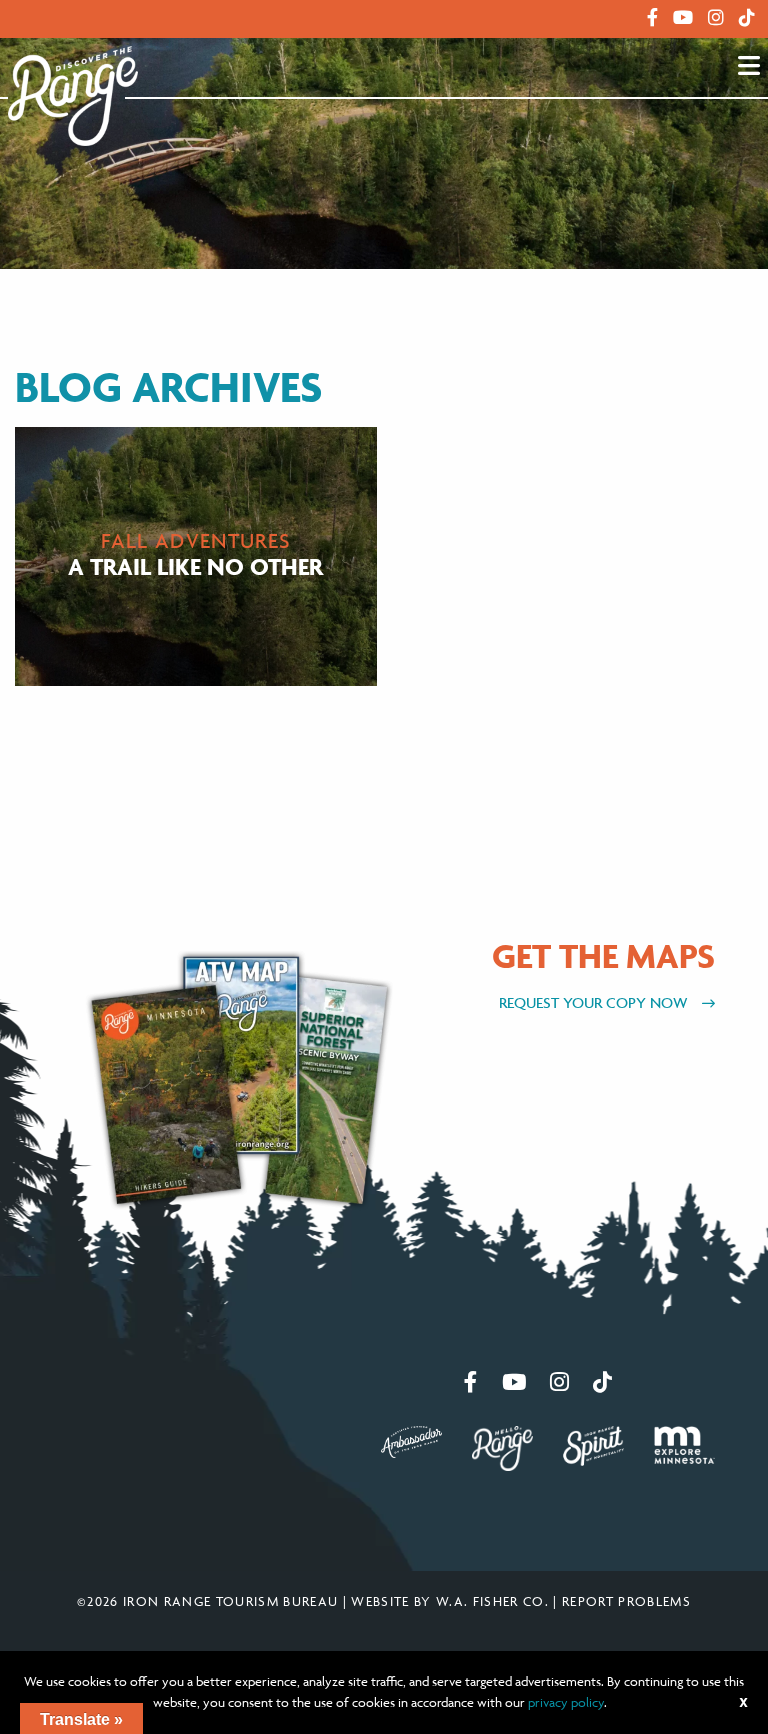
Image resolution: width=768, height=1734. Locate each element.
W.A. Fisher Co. (492, 1601)
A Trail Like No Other (195, 567)
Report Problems (626, 1601)
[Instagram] (716, 18)
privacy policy (566, 1702)
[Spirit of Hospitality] (593, 1444)
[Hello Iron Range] (502, 1446)
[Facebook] (652, 18)
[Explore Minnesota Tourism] (684, 1443)
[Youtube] (683, 18)
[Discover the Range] (73, 94)
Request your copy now (595, 1002)
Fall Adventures (195, 541)
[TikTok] (747, 18)
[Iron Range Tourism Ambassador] (411, 1440)
